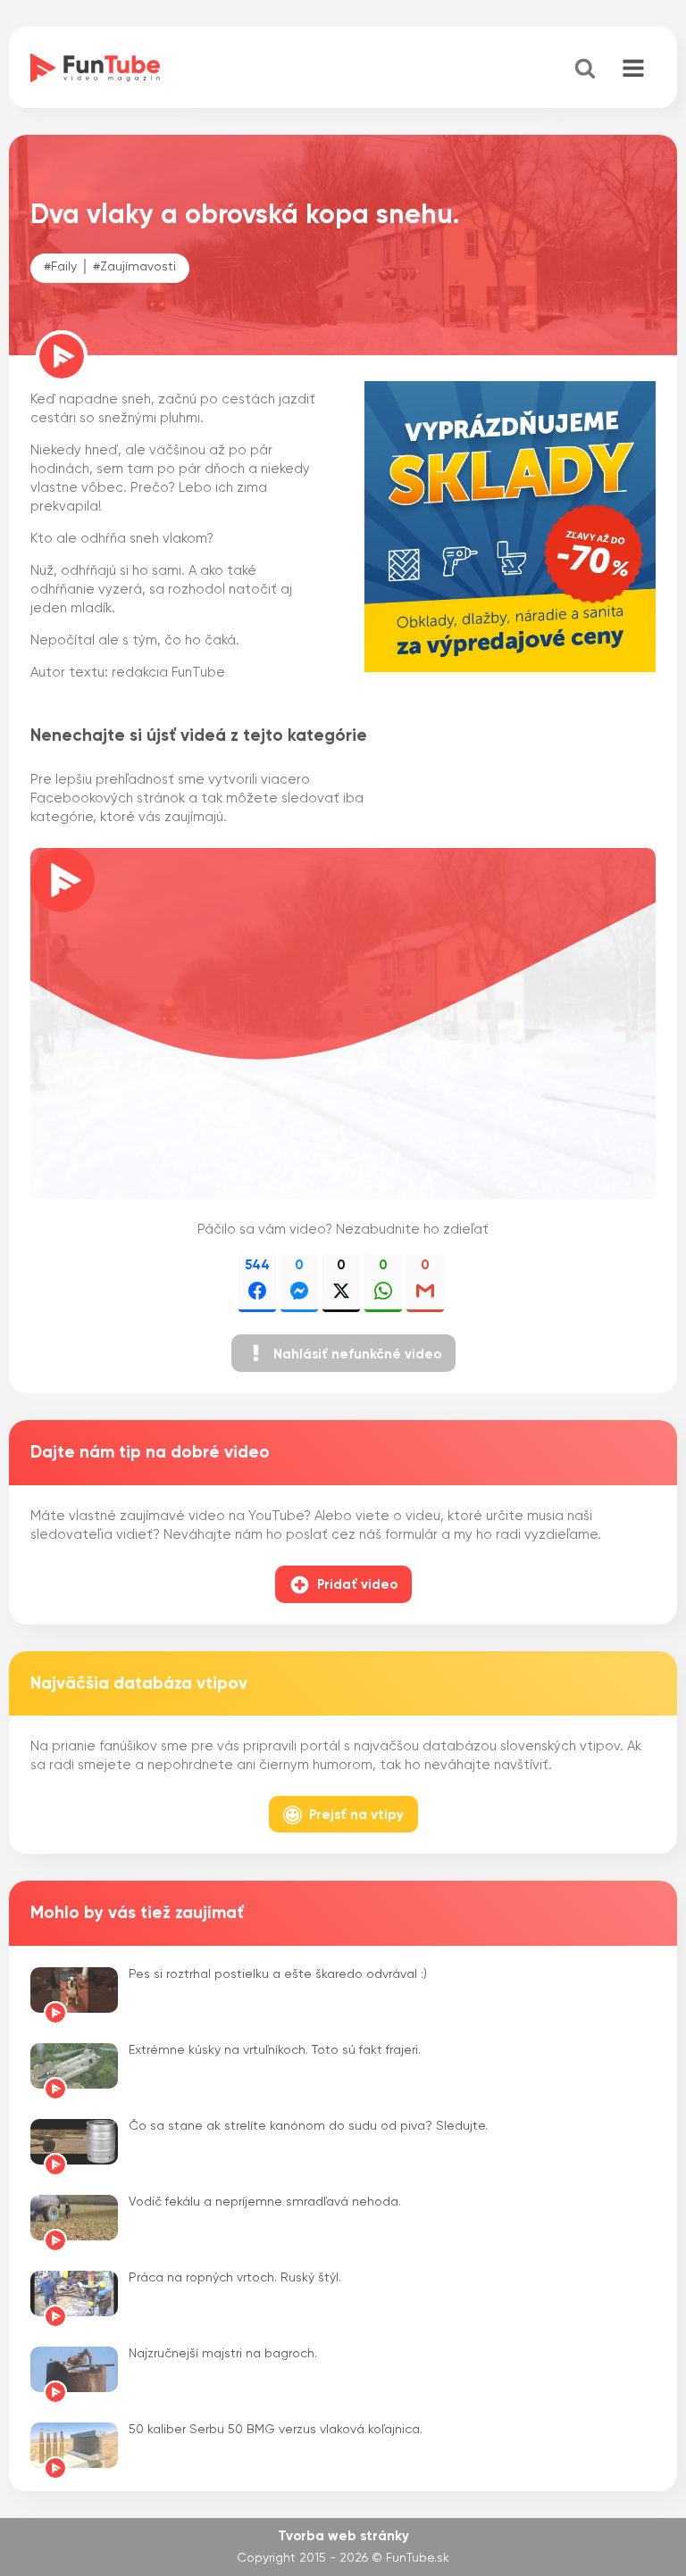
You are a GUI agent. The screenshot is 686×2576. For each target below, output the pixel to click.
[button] (343, 1353)
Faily (64, 267)
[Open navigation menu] (633, 70)
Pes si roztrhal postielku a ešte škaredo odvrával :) (278, 1974)
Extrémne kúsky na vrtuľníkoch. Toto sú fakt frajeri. (275, 2050)
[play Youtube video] (343, 1024)
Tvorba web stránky (343, 2536)
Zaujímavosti (138, 267)
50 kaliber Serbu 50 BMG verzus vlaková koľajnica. (276, 2430)
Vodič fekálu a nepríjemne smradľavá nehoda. (265, 2202)
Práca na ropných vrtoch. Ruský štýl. (235, 2278)
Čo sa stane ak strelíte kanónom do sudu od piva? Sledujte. (308, 2126)
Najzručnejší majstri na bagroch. (223, 2354)
